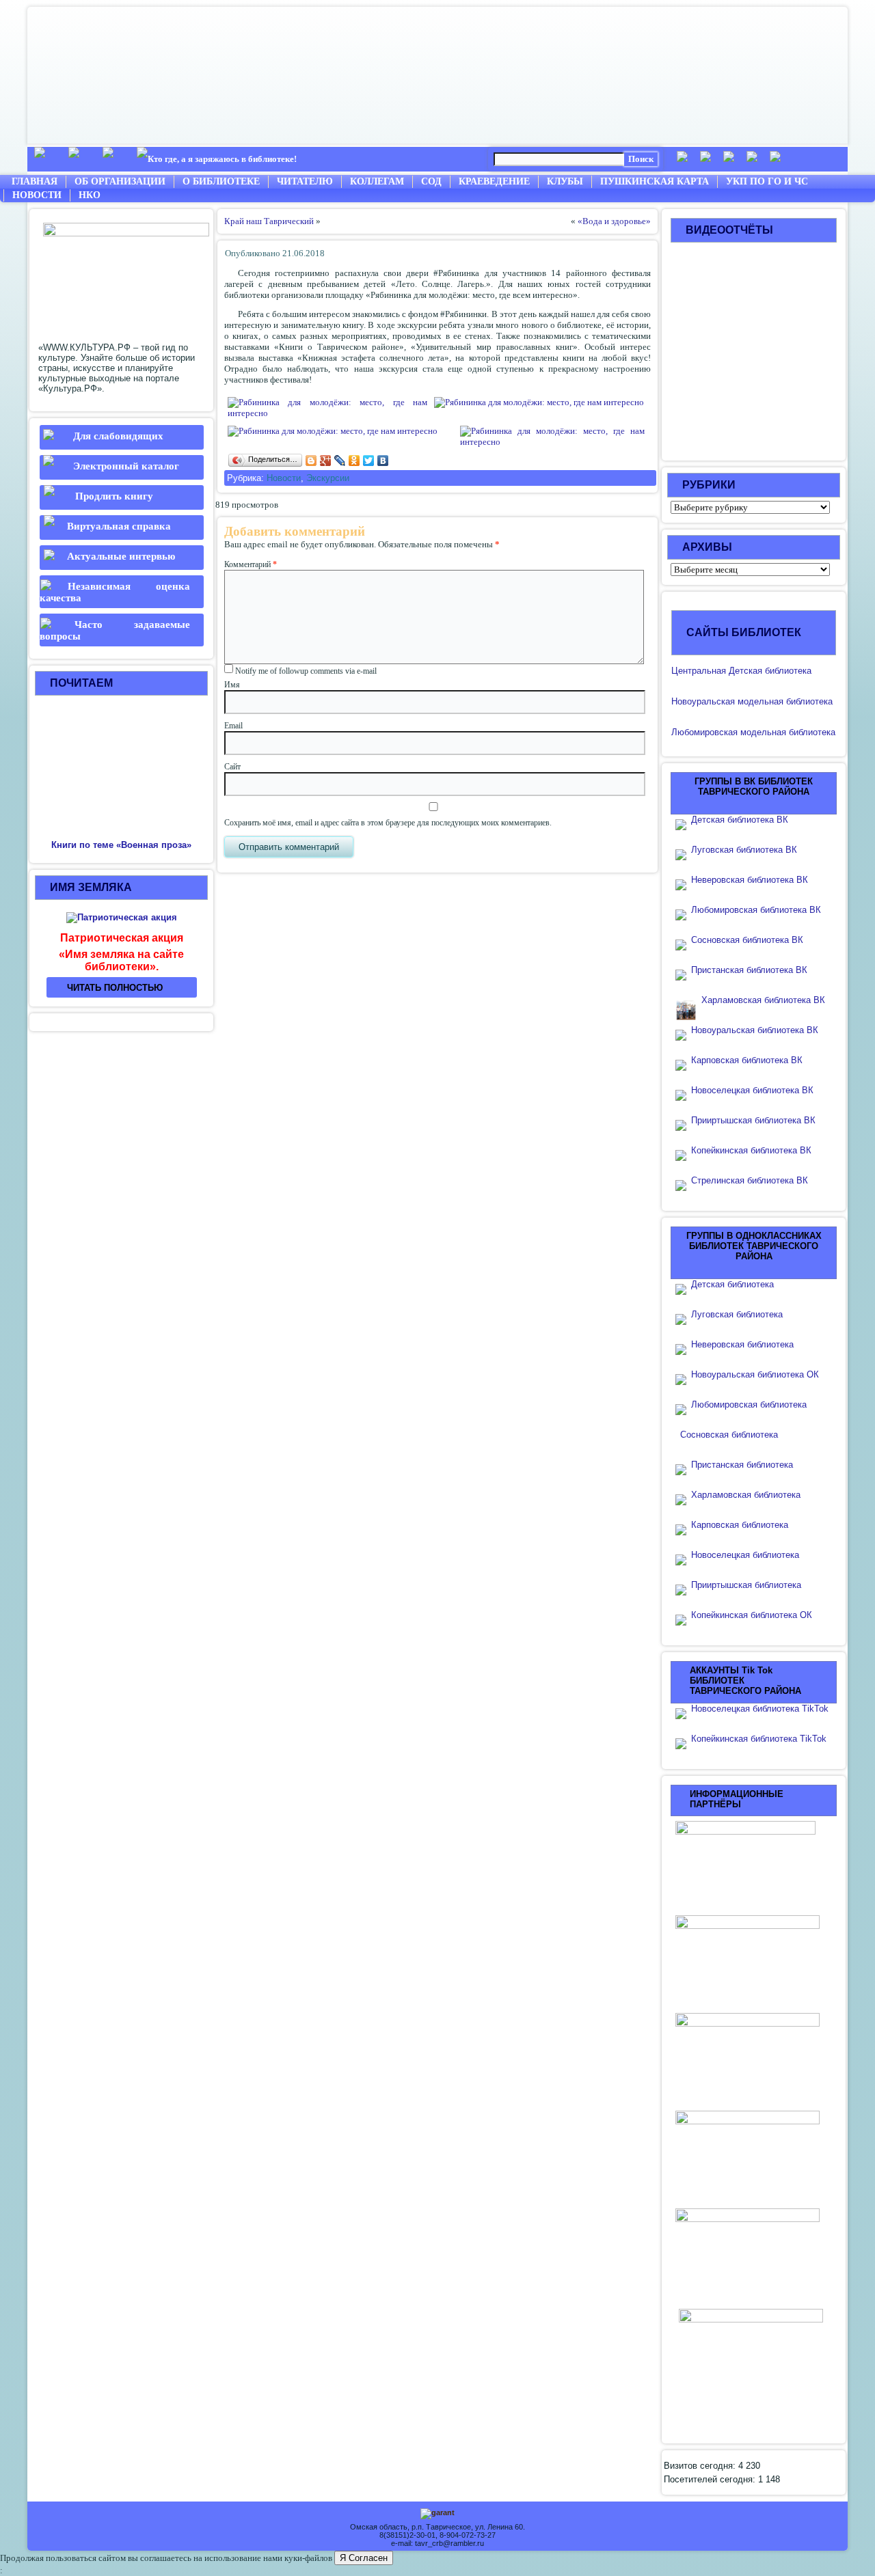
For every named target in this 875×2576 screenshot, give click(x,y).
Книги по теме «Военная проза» (121, 845)
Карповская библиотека (740, 1525)
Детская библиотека (732, 1284)
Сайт (232, 767)
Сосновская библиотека (729, 1435)
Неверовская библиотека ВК (750, 880)
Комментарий (251, 564)
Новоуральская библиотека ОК (755, 1374)
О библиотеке (221, 181)
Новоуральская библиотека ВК (755, 1030)
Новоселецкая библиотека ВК (752, 1090)
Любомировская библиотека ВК (756, 910)
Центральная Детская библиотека (741, 671)
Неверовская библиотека (742, 1344)
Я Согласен (364, 2558)
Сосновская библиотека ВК (747, 940)
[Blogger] (311, 461)
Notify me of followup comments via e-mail (306, 671)
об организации (120, 181)
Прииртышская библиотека (746, 1585)
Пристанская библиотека (742, 1465)
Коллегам (377, 181)
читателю (305, 181)
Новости (37, 195)
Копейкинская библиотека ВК (755, 1150)
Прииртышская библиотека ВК (753, 1120)
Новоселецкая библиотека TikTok (760, 1709)
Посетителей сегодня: (711, 2479)
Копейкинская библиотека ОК (752, 1615)
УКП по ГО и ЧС (767, 181)
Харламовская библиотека (746, 1495)
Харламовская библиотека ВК (763, 1000)
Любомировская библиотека (749, 1405)
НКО (90, 195)
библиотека (808, 701)
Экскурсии (328, 478)
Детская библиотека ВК (740, 820)
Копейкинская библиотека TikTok (759, 1739)
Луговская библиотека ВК (744, 850)
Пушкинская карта (655, 181)
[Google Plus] (326, 461)
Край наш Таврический (269, 221)
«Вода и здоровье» (614, 221)
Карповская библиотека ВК (747, 1060)
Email (233, 726)
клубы (565, 181)
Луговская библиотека (737, 1314)
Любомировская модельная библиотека (753, 732)
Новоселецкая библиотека (745, 1555)
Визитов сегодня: (701, 2466)
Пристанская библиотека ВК (749, 970)
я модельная (757, 701)
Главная (35, 181)
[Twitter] (369, 461)
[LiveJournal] (340, 461)
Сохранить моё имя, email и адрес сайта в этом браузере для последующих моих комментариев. (388, 823)
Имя (232, 685)
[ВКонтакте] (383, 461)
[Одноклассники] (354, 461)
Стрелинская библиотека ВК (754, 1180)
